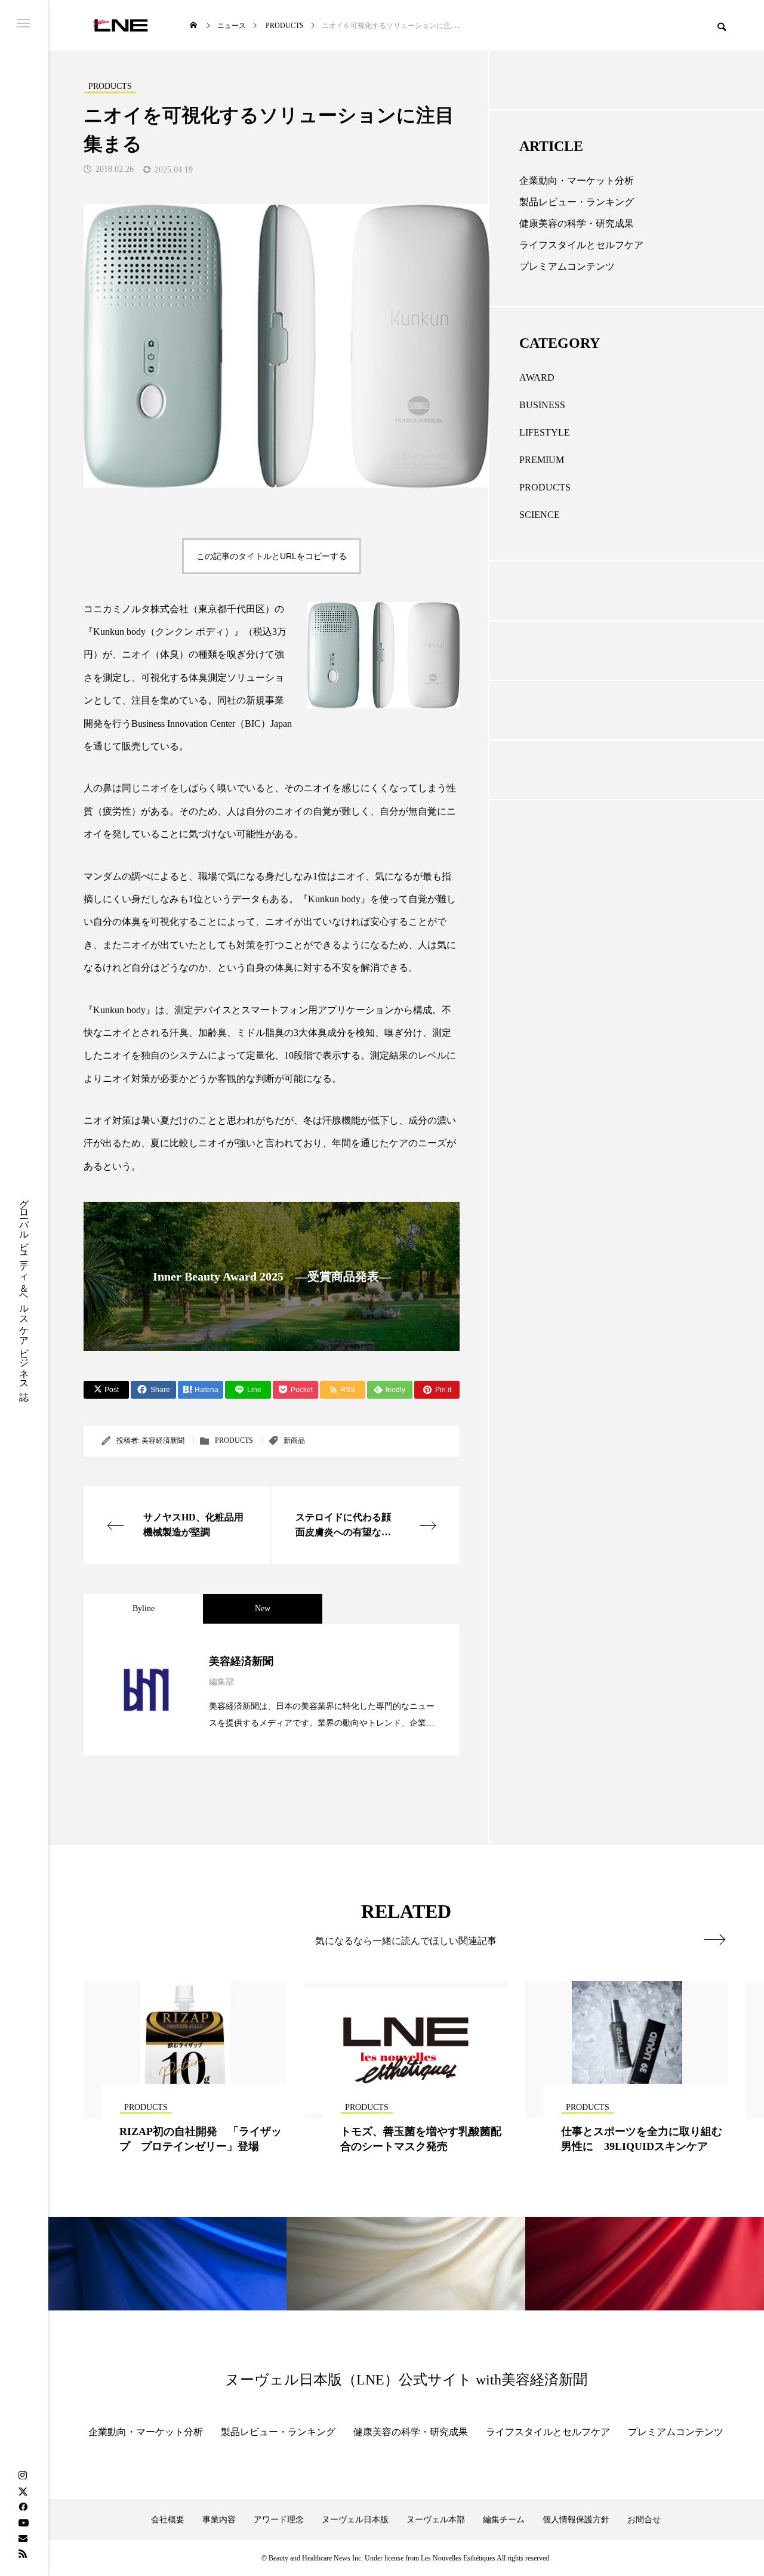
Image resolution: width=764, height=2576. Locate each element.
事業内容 (219, 2520)
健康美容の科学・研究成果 (577, 223)
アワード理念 (279, 2520)
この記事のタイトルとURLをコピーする (272, 556)
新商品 (294, 1440)
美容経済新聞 (163, 1440)
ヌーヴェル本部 (436, 2520)
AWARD (537, 377)
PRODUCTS (234, 1440)
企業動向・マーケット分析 (577, 181)
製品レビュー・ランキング (577, 202)
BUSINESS (542, 405)
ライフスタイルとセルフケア (581, 245)
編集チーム (504, 2520)
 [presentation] (715, 1939)
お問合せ (644, 2520)
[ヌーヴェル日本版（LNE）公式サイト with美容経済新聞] (120, 25)
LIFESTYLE (545, 432)
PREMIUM (542, 460)
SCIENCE (540, 515)
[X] (23, 2491)
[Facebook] (23, 2507)
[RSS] (23, 2553)
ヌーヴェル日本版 (355, 2520)
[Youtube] (23, 2522)
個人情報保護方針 (576, 2520)
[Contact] (23, 2538)
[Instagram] (23, 2476)
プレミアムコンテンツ (567, 266)
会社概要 (168, 2520)
